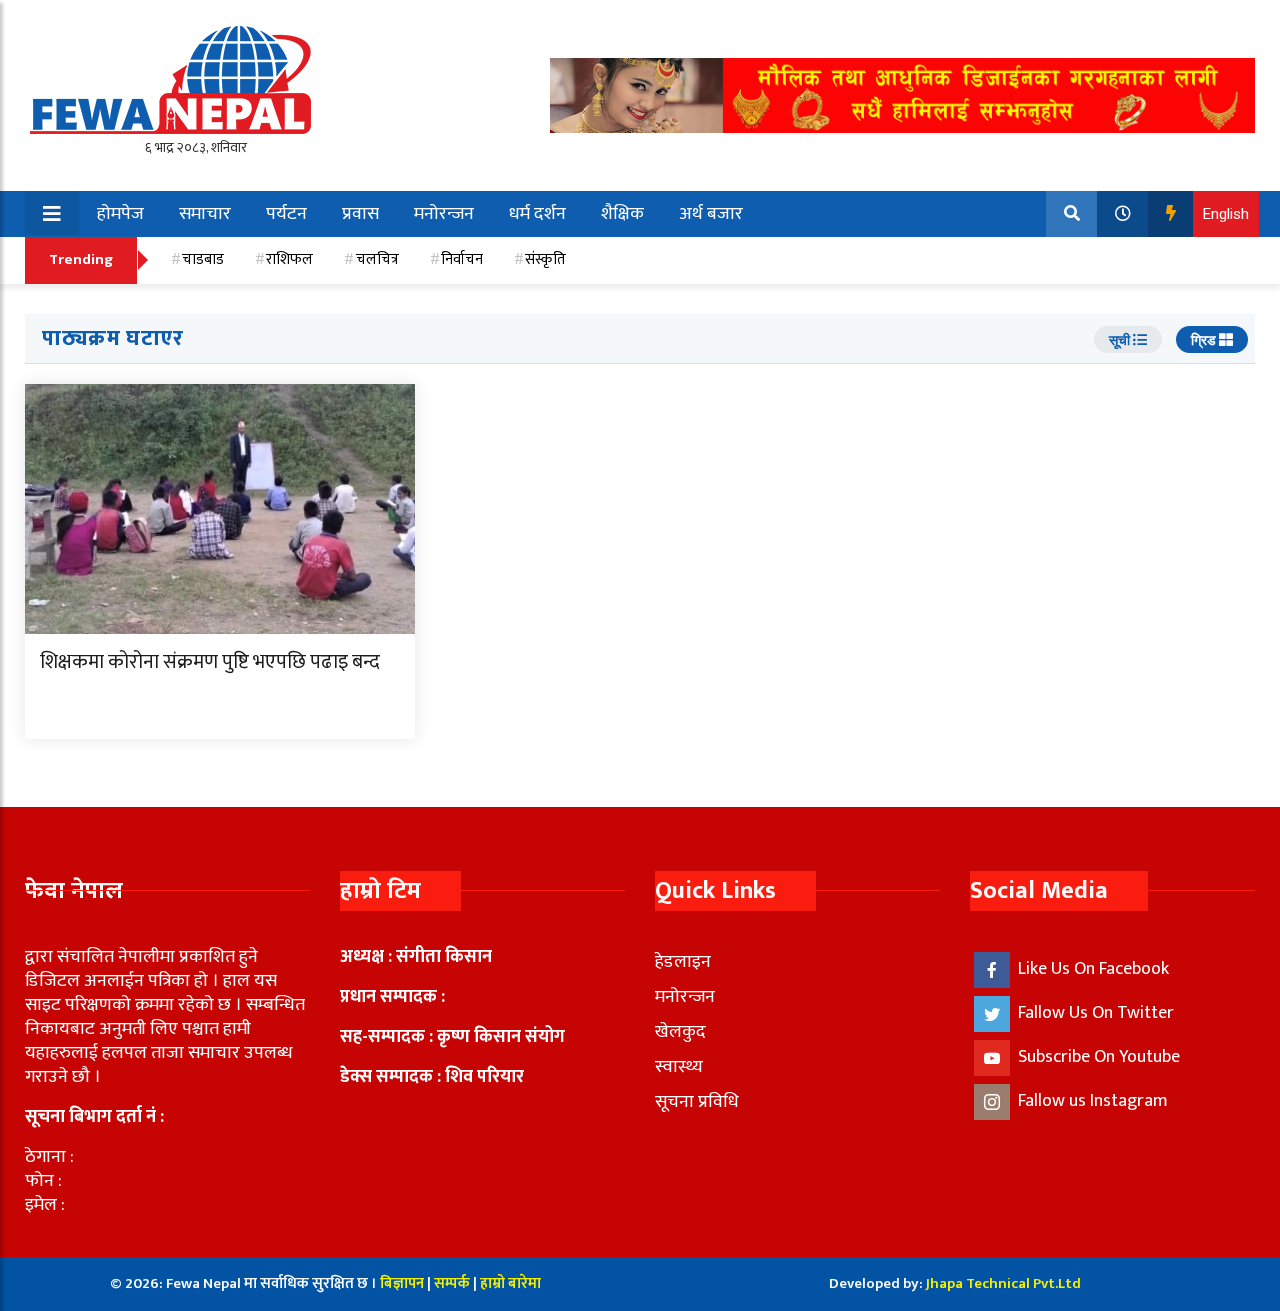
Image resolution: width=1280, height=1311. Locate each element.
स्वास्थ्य (679, 1067)
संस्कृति (545, 259)
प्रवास (360, 214)
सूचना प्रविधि (697, 1102)
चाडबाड (203, 259)
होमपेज (120, 214)
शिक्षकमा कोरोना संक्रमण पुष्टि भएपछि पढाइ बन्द (210, 662)
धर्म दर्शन (537, 214)
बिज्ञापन (402, 1283)
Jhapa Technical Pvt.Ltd (1003, 1283)
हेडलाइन (683, 962)
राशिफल (289, 259)
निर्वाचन (462, 259)
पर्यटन (286, 214)
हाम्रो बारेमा (510, 1283)
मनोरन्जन (444, 214)
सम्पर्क (453, 1283)
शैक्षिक (622, 214)
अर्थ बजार (711, 214)
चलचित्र (377, 259)
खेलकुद (680, 1032)
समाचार (205, 214)
